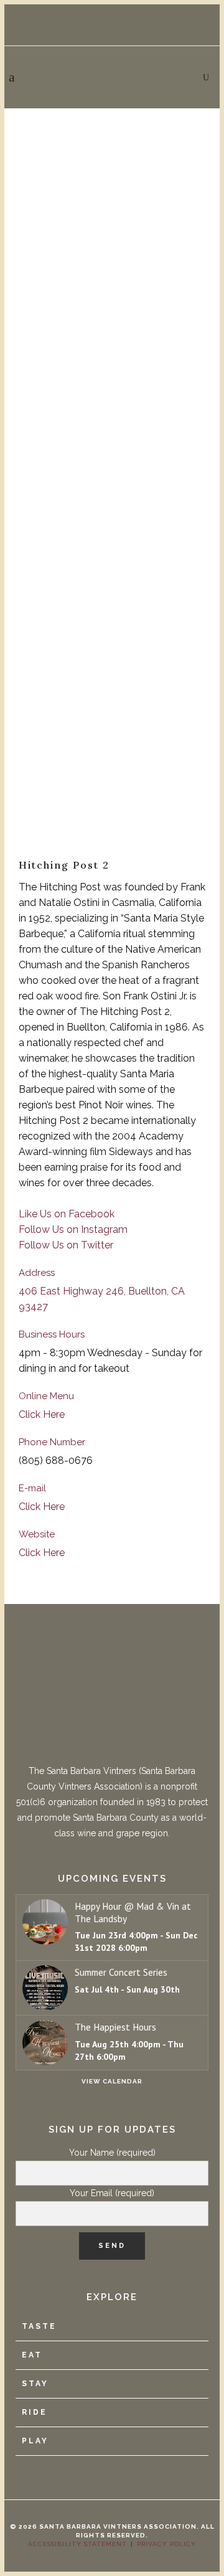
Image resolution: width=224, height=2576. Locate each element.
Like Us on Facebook (67, 1214)
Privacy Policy (166, 2544)
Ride (35, 2412)
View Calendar (112, 2081)
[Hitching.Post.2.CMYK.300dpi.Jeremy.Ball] (112, 465)
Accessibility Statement (77, 2544)
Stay (35, 2384)
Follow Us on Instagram (73, 1229)
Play (35, 2441)
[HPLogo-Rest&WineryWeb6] (112, 163)
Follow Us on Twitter (66, 1245)
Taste (39, 2326)
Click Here (42, 1414)
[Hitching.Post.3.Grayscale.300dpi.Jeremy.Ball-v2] (112, 785)
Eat (32, 2355)
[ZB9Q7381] (112, 639)
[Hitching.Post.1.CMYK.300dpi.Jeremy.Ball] (112, 295)
